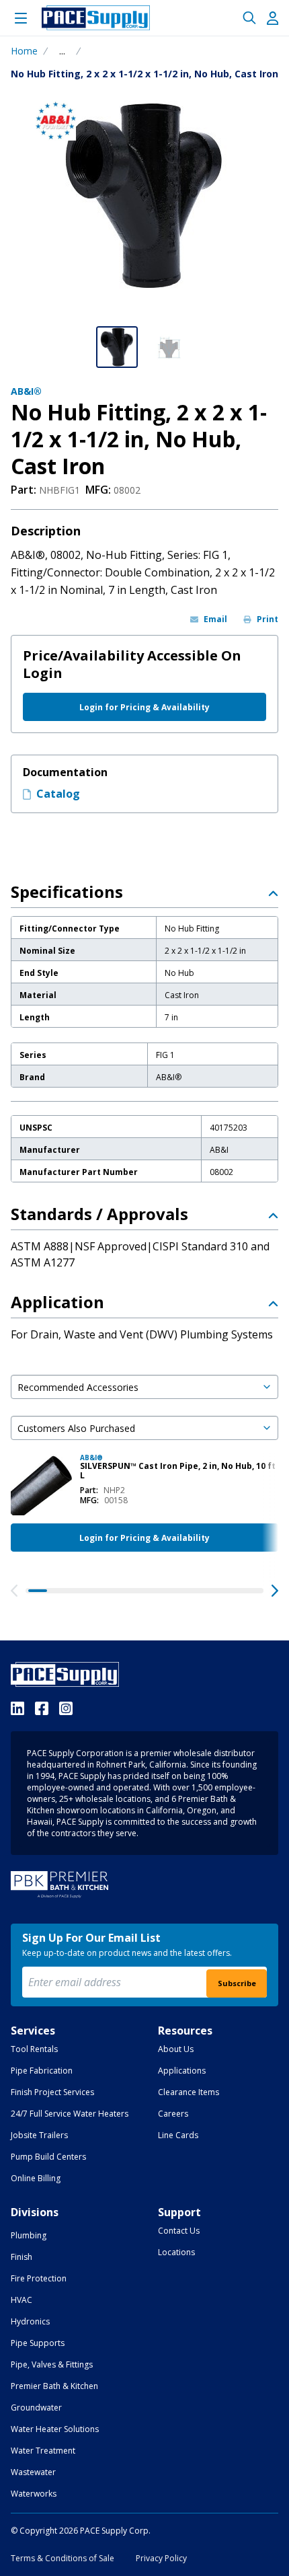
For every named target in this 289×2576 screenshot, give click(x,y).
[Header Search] (249, 18)
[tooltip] (62, 51)
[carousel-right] (275, 1591)
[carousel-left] (14, 1591)
